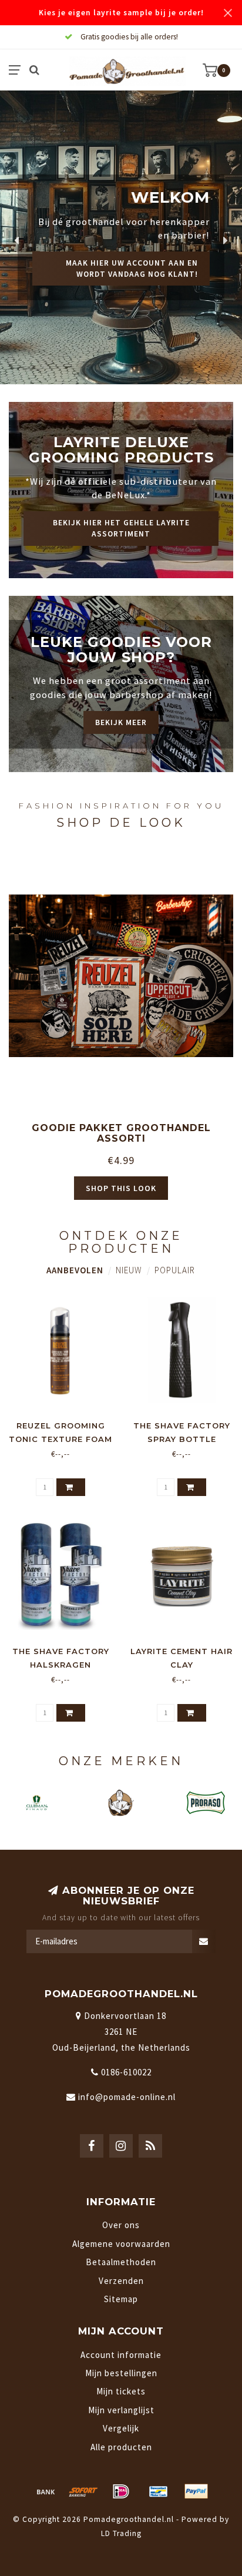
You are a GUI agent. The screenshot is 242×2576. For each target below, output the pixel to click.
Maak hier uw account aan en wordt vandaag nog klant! (132, 269)
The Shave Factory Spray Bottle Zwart (182, 1439)
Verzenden (121, 2281)
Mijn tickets (121, 2391)
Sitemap (121, 2299)
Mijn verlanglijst (121, 2410)
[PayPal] (196, 2491)
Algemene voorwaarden (121, 2244)
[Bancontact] (159, 2491)
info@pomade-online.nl (127, 2097)
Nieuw (129, 1270)
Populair (175, 1270)
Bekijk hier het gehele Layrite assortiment (121, 528)
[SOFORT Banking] (83, 2491)
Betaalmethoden (121, 2262)
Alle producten (121, 2447)
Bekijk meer (121, 722)
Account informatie (121, 2355)
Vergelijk (121, 2428)
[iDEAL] (121, 2491)
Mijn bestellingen (121, 2373)
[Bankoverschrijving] (46, 2491)
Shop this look (121, 1188)
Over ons (121, 2225)
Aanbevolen (75, 1270)
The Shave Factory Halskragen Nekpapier (61, 1665)
